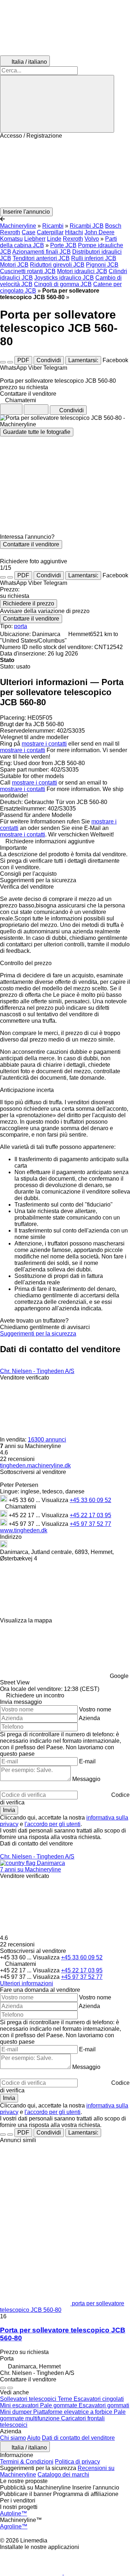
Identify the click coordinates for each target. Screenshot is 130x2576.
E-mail (87, 1761)
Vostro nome (95, 1709)
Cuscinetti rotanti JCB (28, 271)
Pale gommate (59, 2405)
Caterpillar (50, 232)
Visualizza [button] (56, 1500)
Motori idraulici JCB (82, 271)
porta (21, 626)
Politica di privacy (77, 2462)
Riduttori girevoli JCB (57, 265)
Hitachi (74, 232)
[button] (65, 173)
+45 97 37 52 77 (90, 1524)
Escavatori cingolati (99, 2399)
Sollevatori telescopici (29, 2399)
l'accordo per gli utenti (53, 1824)
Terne (66, 2399)
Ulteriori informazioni (27, 1983)
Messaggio (86, 1779)
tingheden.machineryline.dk (35, 1465)
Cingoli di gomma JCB (63, 284)
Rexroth (73, 239)
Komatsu (11, 239)
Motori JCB (14, 265)
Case (29, 232)
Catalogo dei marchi (63, 2475)
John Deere (99, 232)
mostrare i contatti (44, 744)
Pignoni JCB (102, 265)
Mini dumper (17, 2412)
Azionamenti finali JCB (42, 252)
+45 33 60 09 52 (90, 1500)
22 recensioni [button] (17, 1459)
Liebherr (35, 239)
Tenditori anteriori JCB (41, 258)
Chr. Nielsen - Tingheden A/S (37, 1371)
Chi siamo (13, 2438)
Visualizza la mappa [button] (26, 1620)
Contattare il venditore (31, 544)
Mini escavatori (20, 2405)
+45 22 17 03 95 (90, 1515)
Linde (54, 239)
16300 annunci (47, 1440)
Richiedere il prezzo (29, 603)
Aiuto (34, 2438)
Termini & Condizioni (27, 2462)
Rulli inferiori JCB (94, 258)
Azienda (89, 1718)
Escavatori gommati (104, 2405)
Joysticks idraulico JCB (64, 278)
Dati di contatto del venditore (78, 2438)
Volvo (92, 239)
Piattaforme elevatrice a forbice (73, 2412)
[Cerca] (57, 104)
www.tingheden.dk (24, 1530)
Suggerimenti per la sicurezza (38, 1334)
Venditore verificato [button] (25, 1378)
